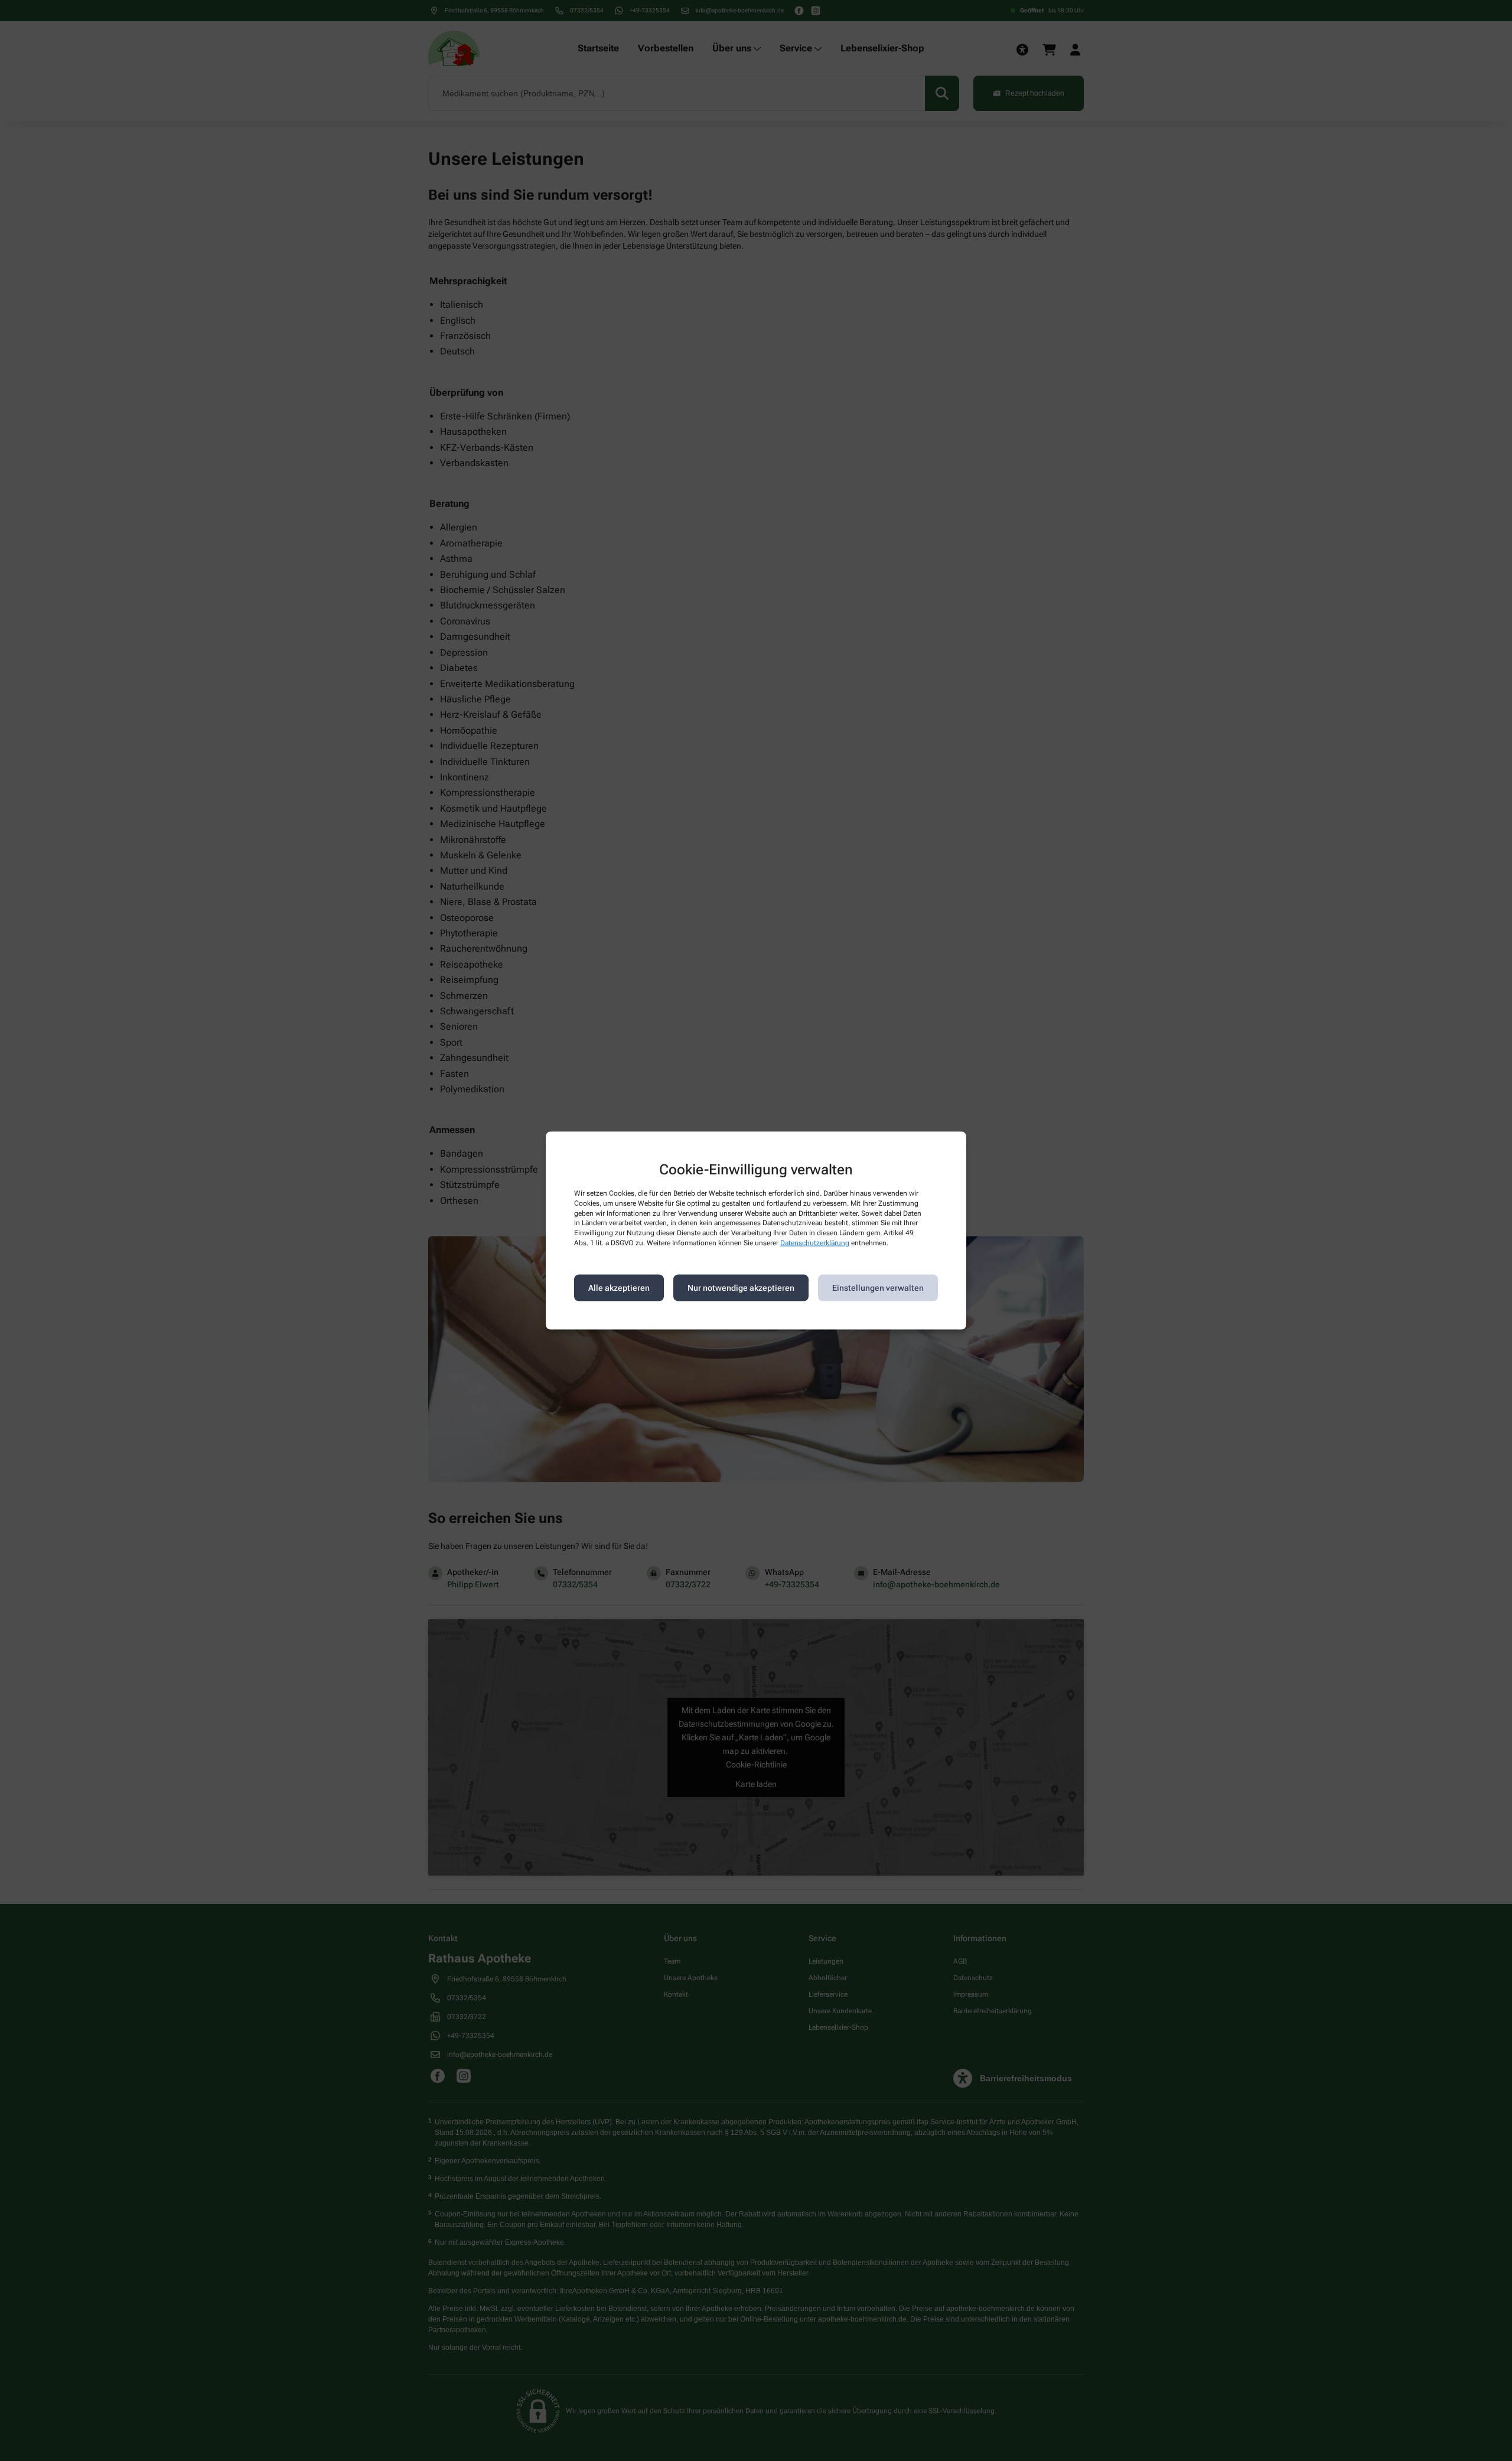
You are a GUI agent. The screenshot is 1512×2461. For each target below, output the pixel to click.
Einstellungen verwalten (878, 1288)
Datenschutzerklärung (815, 1243)
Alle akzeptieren (619, 1288)
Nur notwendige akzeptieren (741, 1288)
